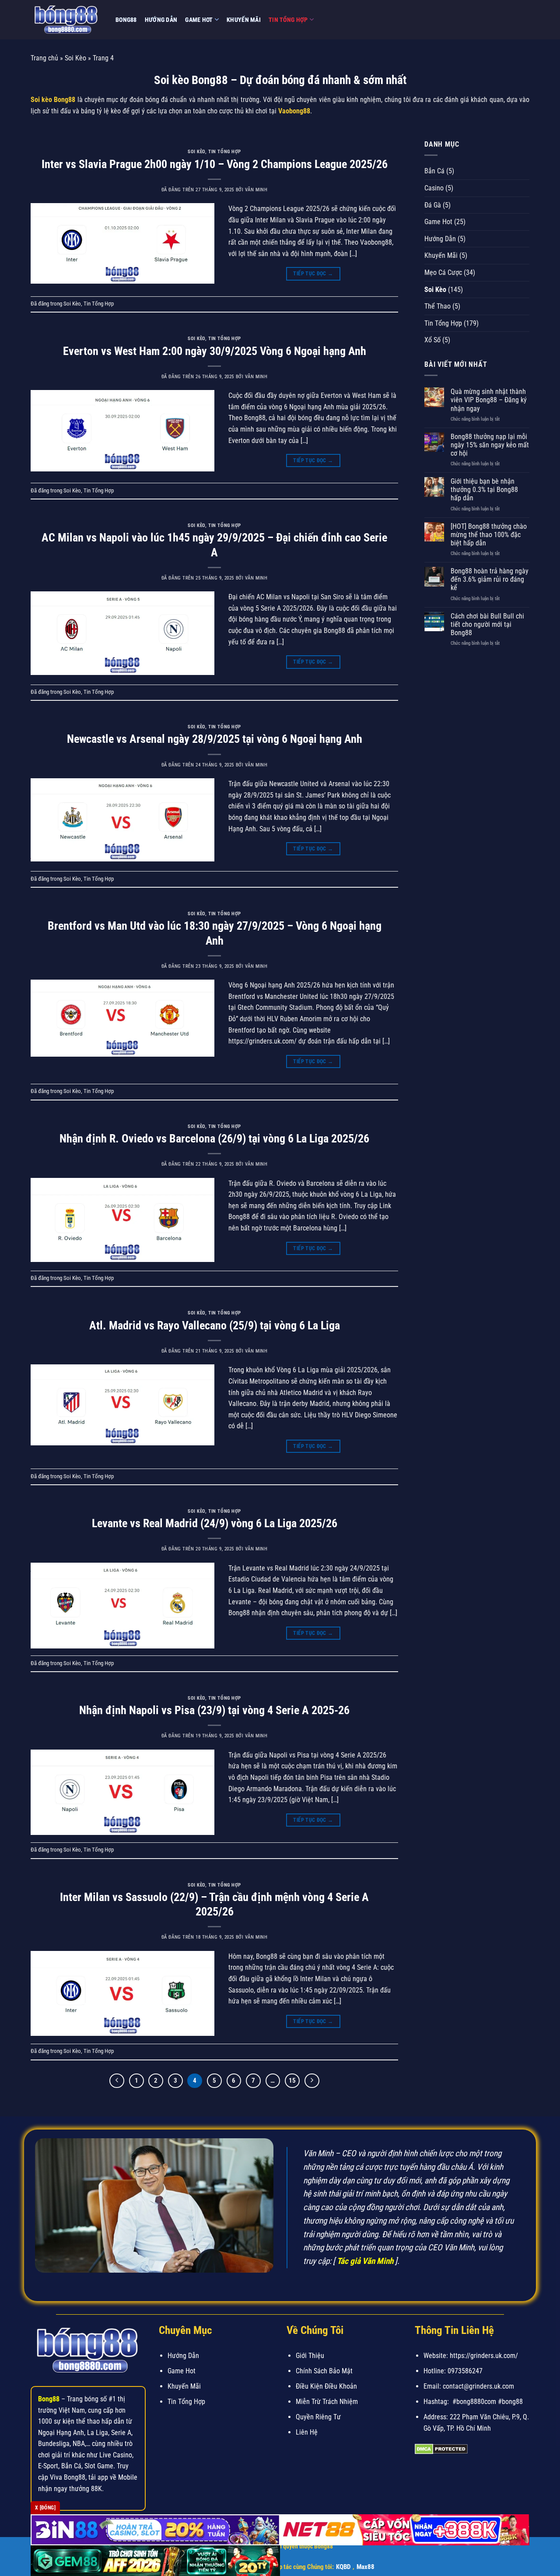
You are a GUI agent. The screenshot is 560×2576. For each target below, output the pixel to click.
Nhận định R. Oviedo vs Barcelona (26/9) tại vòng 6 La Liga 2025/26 (214, 1139)
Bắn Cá (434, 171)
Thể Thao (437, 306)
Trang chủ (44, 58)
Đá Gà (433, 205)
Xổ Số (432, 340)
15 (292, 2080)
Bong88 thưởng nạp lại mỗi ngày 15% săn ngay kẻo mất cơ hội (490, 445)
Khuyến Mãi (244, 20)
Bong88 (126, 20)
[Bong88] (66, 20)
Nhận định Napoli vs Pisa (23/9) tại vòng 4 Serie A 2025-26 (214, 1710)
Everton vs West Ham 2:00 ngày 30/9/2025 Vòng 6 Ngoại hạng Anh (215, 351)
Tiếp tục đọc (313, 274)
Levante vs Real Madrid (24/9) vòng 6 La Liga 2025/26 (215, 1523)
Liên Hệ (307, 2432)
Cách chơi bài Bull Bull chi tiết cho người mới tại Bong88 (487, 624)
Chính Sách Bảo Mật (324, 2371)
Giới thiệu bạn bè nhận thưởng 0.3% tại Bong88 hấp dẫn (484, 490)
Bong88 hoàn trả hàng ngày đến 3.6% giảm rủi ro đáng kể (490, 579)
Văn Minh (256, 190)
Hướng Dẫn (161, 20)
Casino (434, 188)
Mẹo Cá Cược (443, 272)
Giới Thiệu (310, 2356)
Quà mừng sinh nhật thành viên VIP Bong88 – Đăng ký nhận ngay (489, 400)
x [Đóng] (45, 2508)
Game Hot (199, 20)
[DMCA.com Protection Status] (441, 2448)
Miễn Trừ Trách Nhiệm (327, 2402)
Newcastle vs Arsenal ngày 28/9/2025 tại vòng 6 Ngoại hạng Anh (215, 739)
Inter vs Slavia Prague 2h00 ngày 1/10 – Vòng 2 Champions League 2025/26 (215, 164)
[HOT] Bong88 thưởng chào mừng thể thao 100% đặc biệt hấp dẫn (489, 535)
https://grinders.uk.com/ (484, 2356)
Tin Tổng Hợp (288, 20)
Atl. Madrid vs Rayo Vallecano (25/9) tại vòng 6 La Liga (215, 1325)
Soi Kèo (75, 58)
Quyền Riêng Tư (318, 2417)
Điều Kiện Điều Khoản (326, 2386)
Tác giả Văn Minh (365, 2261)
